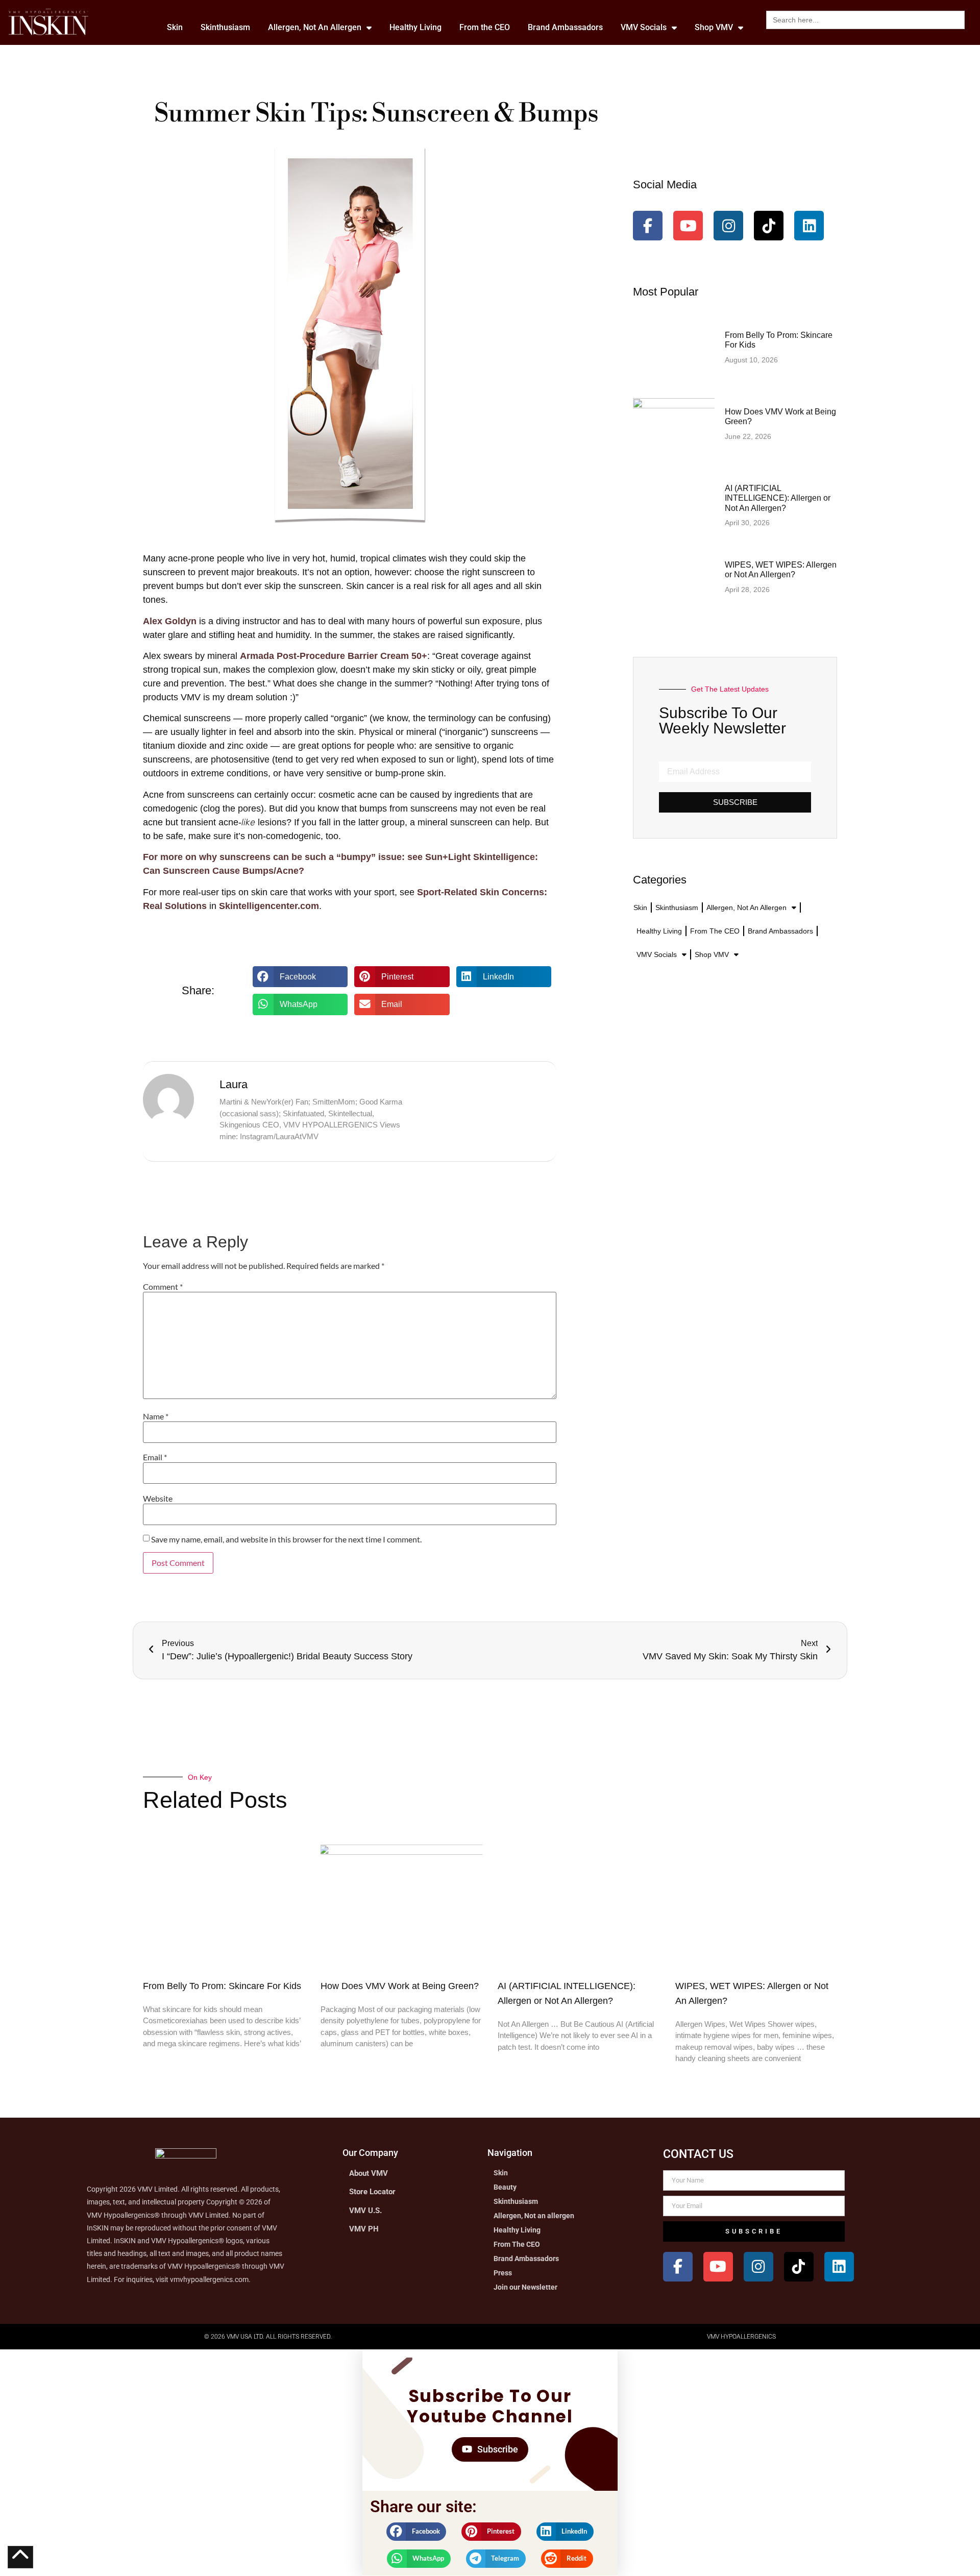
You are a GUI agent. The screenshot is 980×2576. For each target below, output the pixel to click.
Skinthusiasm (225, 27)
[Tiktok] (769, 226)
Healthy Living (415, 27)
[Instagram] (728, 226)
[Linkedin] (809, 226)
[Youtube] (688, 226)
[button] (300, 977)
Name (156, 1416)
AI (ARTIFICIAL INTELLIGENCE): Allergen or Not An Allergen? (778, 498)
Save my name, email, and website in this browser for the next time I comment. (286, 1539)
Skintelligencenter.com (269, 906)
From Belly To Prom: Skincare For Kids (222, 1986)
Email (155, 1457)
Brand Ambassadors (565, 27)
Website (158, 1499)
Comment (163, 1287)
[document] (490, 2463)
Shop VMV (714, 27)
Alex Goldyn (170, 621)
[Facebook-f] (648, 226)
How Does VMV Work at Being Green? (400, 1986)
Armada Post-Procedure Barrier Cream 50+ (334, 656)
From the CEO (485, 27)
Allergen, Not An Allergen (315, 27)
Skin (175, 27)
